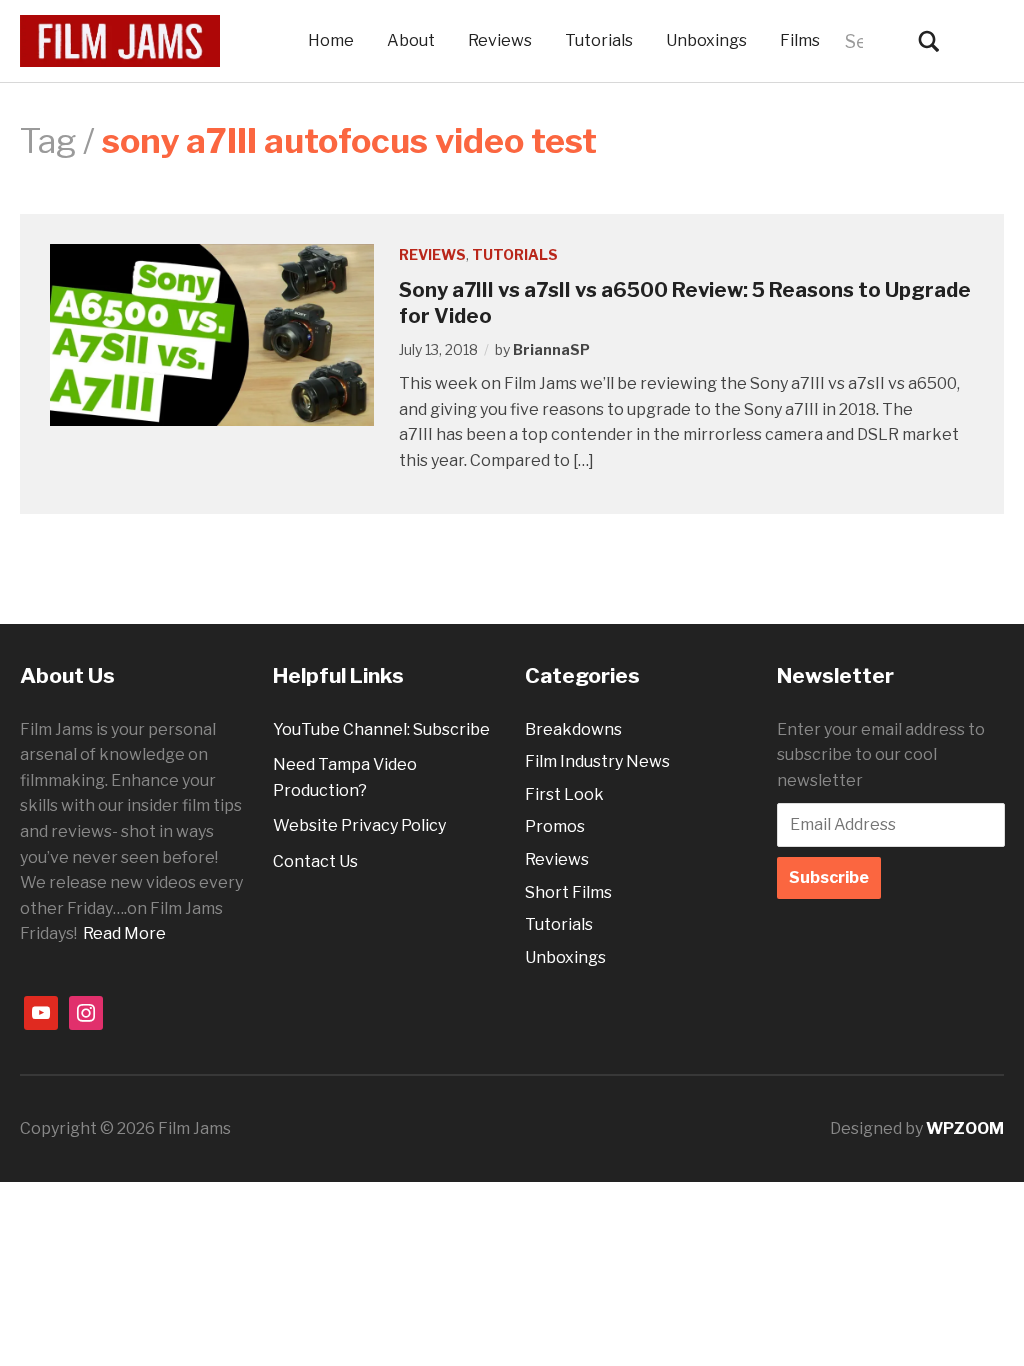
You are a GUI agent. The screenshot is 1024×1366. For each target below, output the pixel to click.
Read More (124, 933)
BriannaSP (551, 349)
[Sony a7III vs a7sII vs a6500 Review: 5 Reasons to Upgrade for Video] (211, 333)
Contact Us (315, 861)
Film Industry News (597, 761)
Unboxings (706, 40)
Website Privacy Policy (359, 825)
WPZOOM (965, 1128)
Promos (555, 826)
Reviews (500, 40)
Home (331, 40)
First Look (564, 794)
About (411, 40)
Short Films (568, 892)
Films (800, 40)
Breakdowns (573, 729)
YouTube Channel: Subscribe (381, 729)
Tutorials (599, 40)
